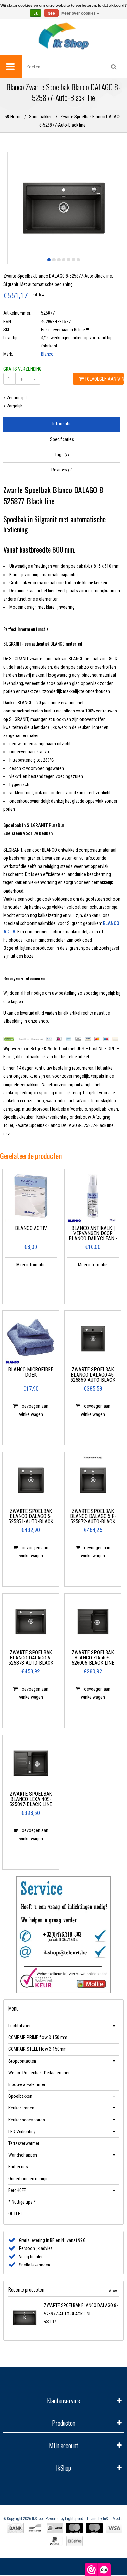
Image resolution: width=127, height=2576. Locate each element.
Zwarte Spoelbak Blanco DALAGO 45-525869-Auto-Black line (93, 1375)
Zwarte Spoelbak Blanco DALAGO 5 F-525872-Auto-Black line (93, 1517)
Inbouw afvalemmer (27, 2084)
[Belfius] (75, 2541)
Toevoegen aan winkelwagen (104, 379)
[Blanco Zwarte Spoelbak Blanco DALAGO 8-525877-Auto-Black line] (25, 2318)
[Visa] (114, 2528)
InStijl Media (113, 2519)
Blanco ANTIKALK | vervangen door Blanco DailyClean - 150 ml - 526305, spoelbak (93, 1234)
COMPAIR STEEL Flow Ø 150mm (38, 2049)
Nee (51, 13)
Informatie (62, 424)
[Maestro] (94, 2528)
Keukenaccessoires (27, 2120)
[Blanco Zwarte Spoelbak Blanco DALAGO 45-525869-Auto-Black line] (93, 1339)
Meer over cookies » (80, 13)
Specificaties (62, 439)
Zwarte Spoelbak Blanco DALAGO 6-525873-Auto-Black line (31, 1658)
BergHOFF (17, 2190)
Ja (35, 13)
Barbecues (18, 2167)
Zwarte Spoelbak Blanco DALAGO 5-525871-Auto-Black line (31, 1517)
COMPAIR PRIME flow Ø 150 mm (38, 2037)
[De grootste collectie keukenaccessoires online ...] (63, 36)
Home (15, 117)
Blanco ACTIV (31, 1228)
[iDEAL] (55, 2528)
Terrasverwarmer (24, 2143)
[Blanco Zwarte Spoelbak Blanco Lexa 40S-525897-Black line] (31, 1763)
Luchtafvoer (20, 2026)
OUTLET (15, 2214)
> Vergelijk (13, 406)
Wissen (114, 2290)
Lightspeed (74, 2519)
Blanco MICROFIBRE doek (31, 1373)
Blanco (47, 354)
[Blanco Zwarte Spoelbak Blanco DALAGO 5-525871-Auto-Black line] (31, 1480)
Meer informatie (31, 1265)
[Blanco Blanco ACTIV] (31, 1197)
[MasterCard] (74, 2528)
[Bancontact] (35, 2528)
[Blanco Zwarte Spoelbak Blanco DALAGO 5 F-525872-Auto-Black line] (93, 1480)
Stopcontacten (22, 2061)
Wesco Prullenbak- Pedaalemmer (39, 2073)
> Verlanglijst (15, 398)
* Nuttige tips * (22, 2202)
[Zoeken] (114, 67)
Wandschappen (23, 2155)
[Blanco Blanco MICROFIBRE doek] (31, 1339)
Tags (62, 455)
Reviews (62, 470)
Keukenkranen (21, 2108)
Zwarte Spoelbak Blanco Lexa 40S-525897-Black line (31, 1799)
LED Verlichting (22, 2132)
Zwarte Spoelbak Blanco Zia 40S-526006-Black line (93, 1658)
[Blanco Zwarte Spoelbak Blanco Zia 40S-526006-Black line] (93, 1622)
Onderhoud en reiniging (30, 2179)
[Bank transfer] (15, 2528)
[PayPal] (55, 2541)
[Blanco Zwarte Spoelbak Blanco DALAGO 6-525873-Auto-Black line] (31, 1622)
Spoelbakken (41, 117)
